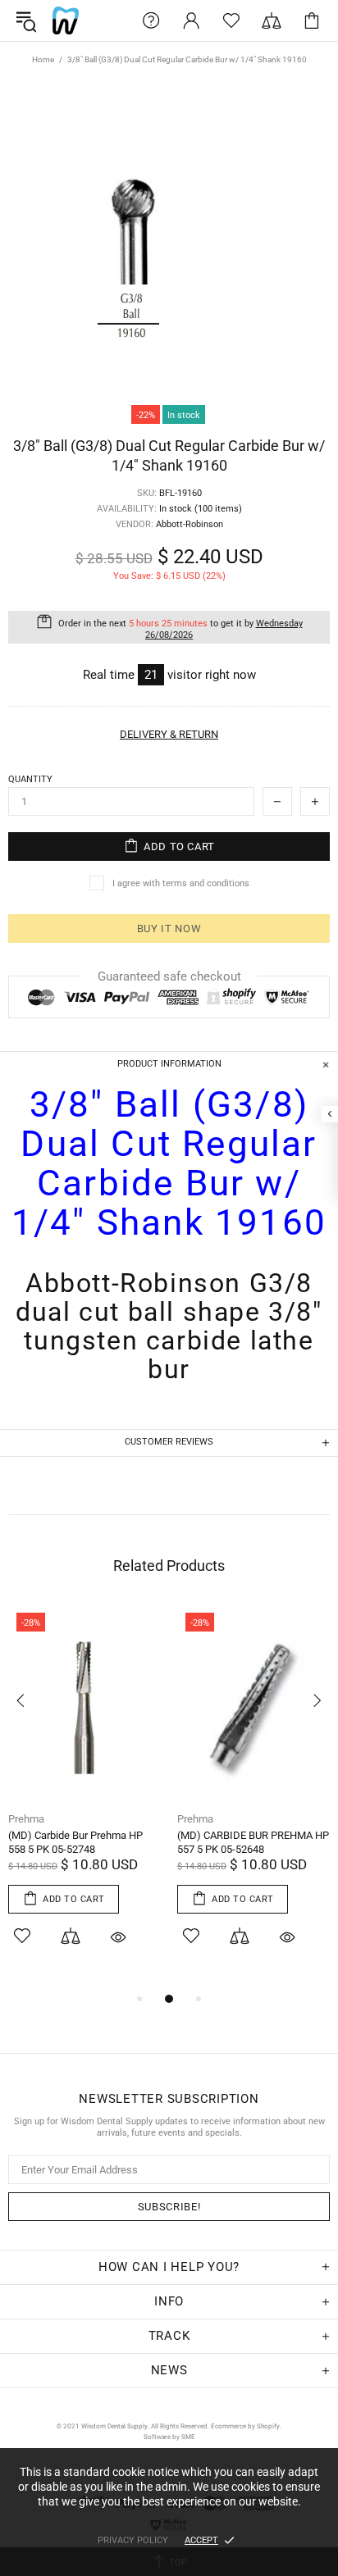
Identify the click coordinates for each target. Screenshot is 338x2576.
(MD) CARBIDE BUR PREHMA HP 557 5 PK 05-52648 (253, 1842)
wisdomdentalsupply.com (66, 20)
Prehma (26, 1819)
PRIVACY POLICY (133, 2540)
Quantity (30, 779)
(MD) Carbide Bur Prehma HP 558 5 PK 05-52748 (75, 1842)
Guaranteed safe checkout (169, 976)
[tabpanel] (84, 1797)
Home (43, 59)
